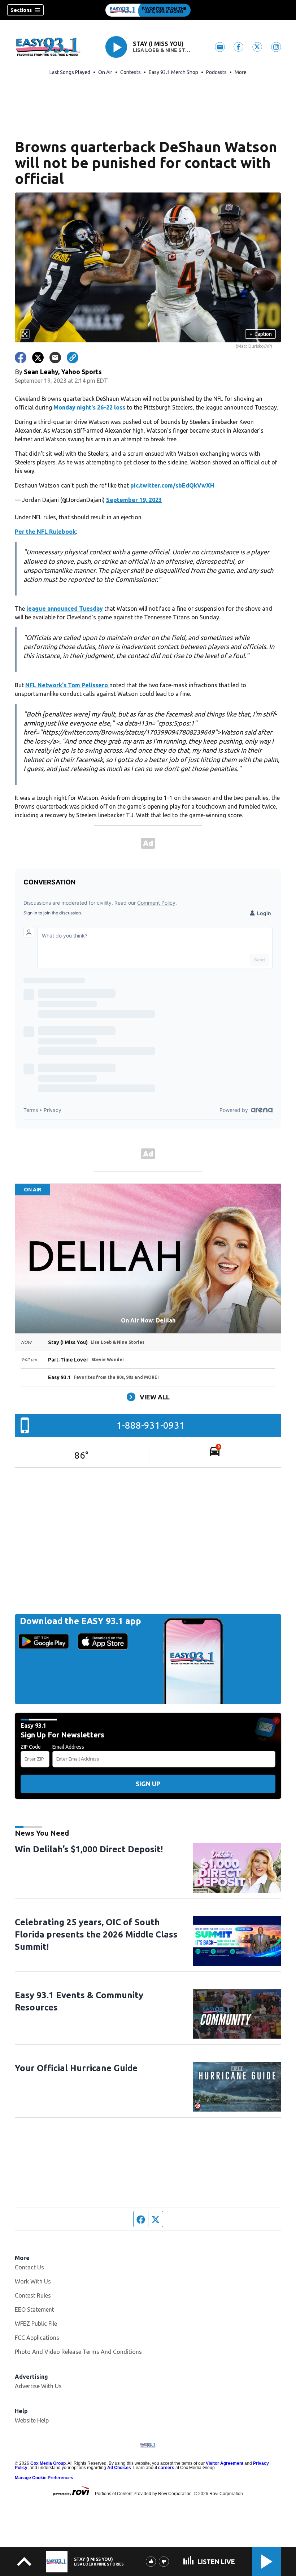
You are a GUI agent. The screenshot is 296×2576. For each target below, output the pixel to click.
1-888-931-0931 (151, 1425)
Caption (261, 334)
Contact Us (29, 2267)
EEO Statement (34, 2309)
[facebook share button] (21, 358)
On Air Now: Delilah (148, 1320)
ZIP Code (31, 1747)
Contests (130, 72)
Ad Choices (119, 2468)
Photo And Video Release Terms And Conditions (78, 2352)
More (241, 72)
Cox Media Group (48, 2463)
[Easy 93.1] (148, 10)
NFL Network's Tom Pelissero (67, 685)
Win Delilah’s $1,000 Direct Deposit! (89, 1849)
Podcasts (216, 72)
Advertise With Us (38, 2386)
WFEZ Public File (36, 2324)
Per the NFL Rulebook (45, 532)
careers (166, 2468)
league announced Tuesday (65, 609)
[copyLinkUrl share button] (73, 358)
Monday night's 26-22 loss (89, 407)
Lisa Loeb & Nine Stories (162, 50)
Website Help (32, 2420)
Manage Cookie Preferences (44, 2478)
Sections (21, 10)
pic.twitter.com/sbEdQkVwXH (172, 485)
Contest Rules (33, 2295)
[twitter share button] (38, 358)
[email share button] (55, 358)
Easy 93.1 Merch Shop (173, 72)
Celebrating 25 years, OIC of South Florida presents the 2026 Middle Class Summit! (96, 1934)
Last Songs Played (70, 72)
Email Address (68, 1747)
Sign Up (148, 1784)
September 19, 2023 (134, 500)
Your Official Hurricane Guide (76, 2068)
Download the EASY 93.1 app (80, 1621)
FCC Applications (37, 2338)
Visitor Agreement (225, 2463)
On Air (105, 72)
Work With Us (33, 2281)
